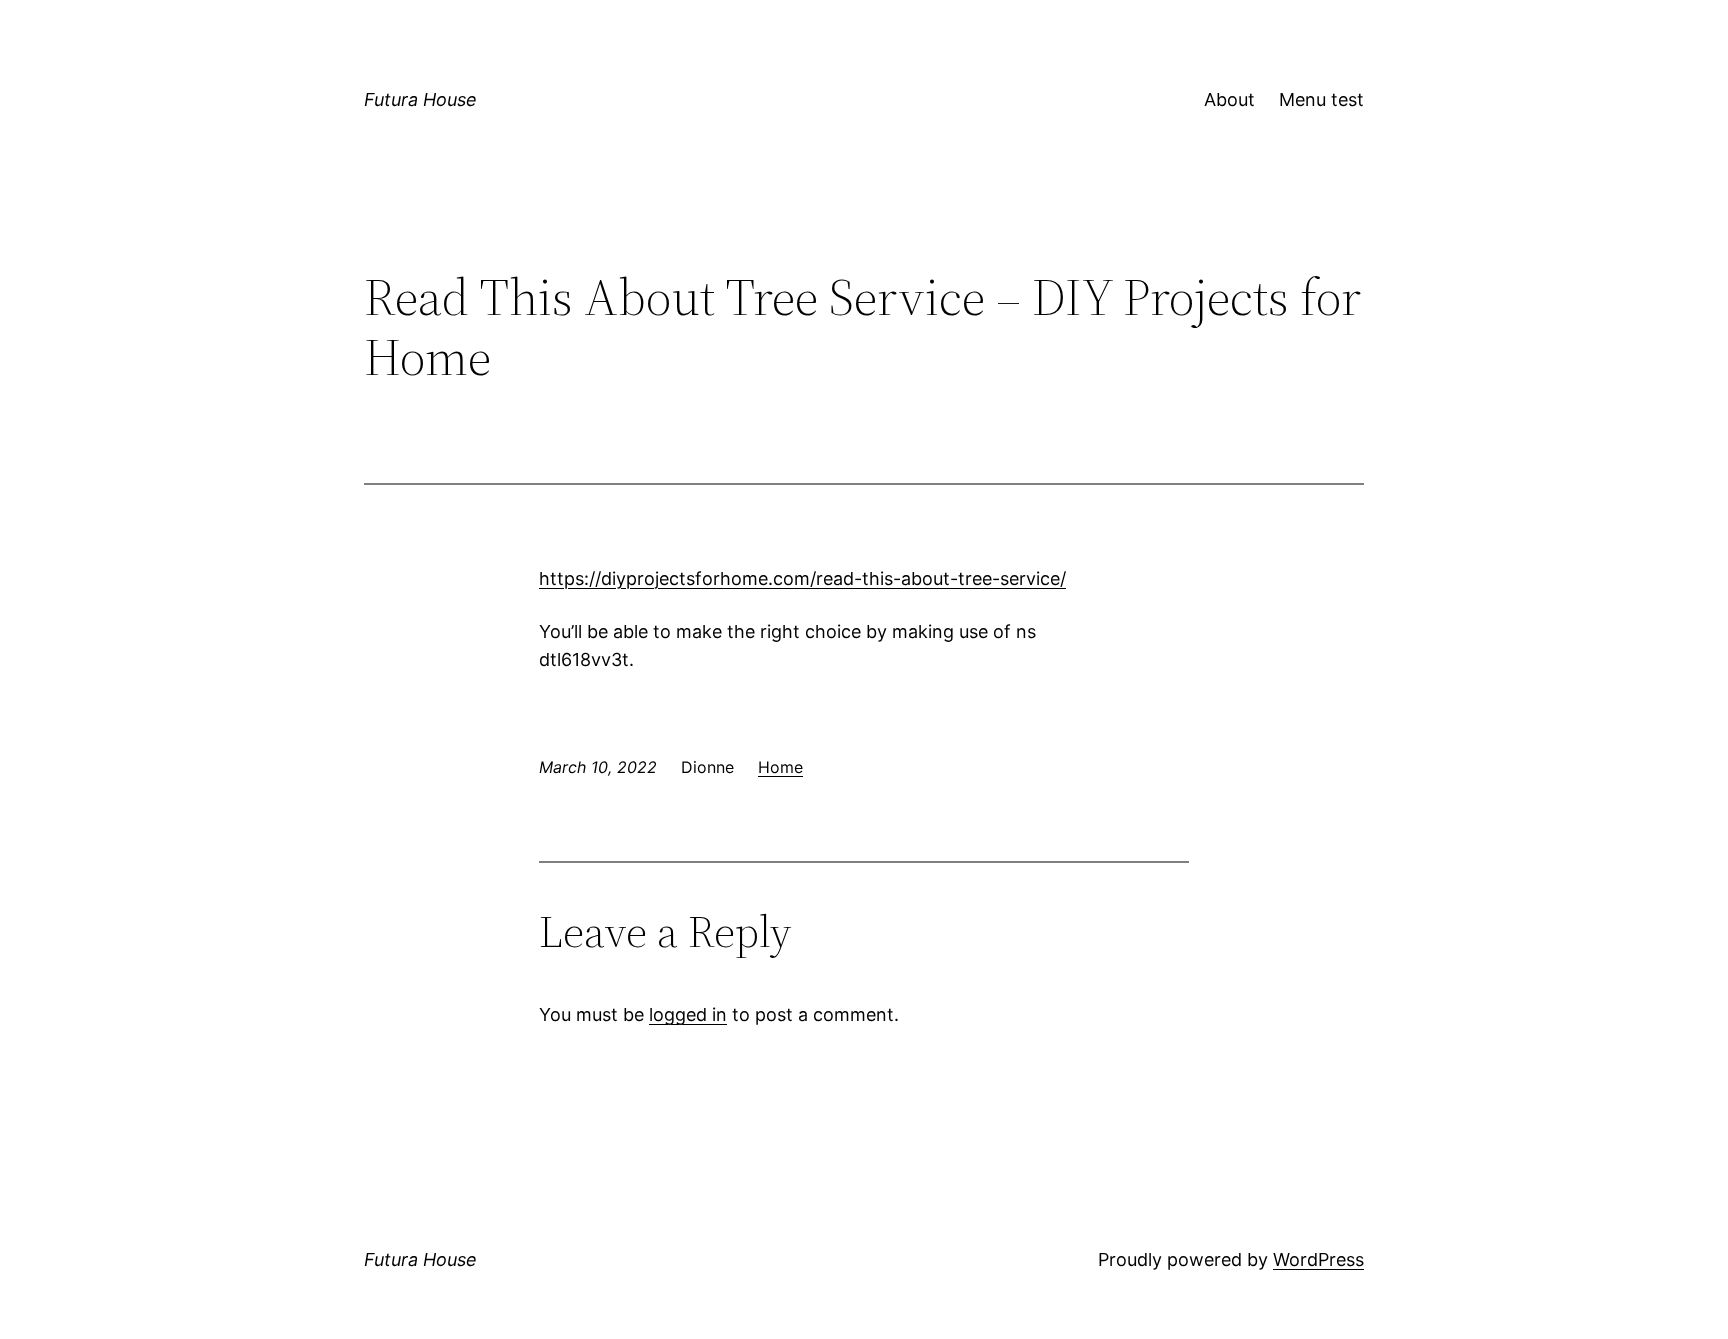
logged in (688, 1014)
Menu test (1321, 99)
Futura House (420, 99)
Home (780, 767)
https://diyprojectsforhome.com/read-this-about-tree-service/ (802, 578)
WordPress (1318, 1259)
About (1229, 99)
